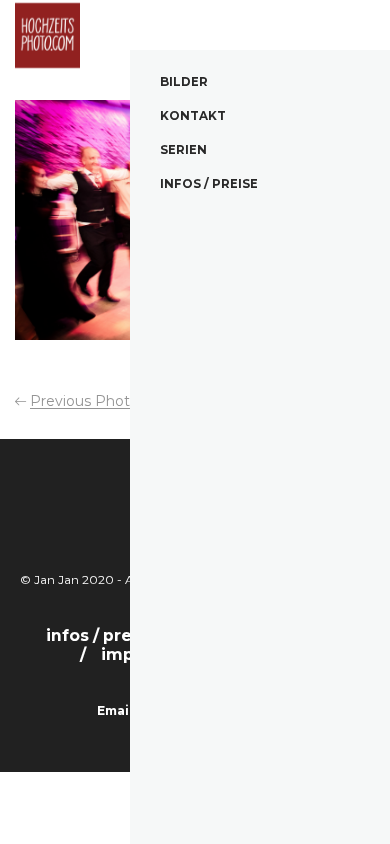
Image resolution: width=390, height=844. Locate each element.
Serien (183, 150)
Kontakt (193, 116)
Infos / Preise (209, 184)
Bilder (184, 82)
